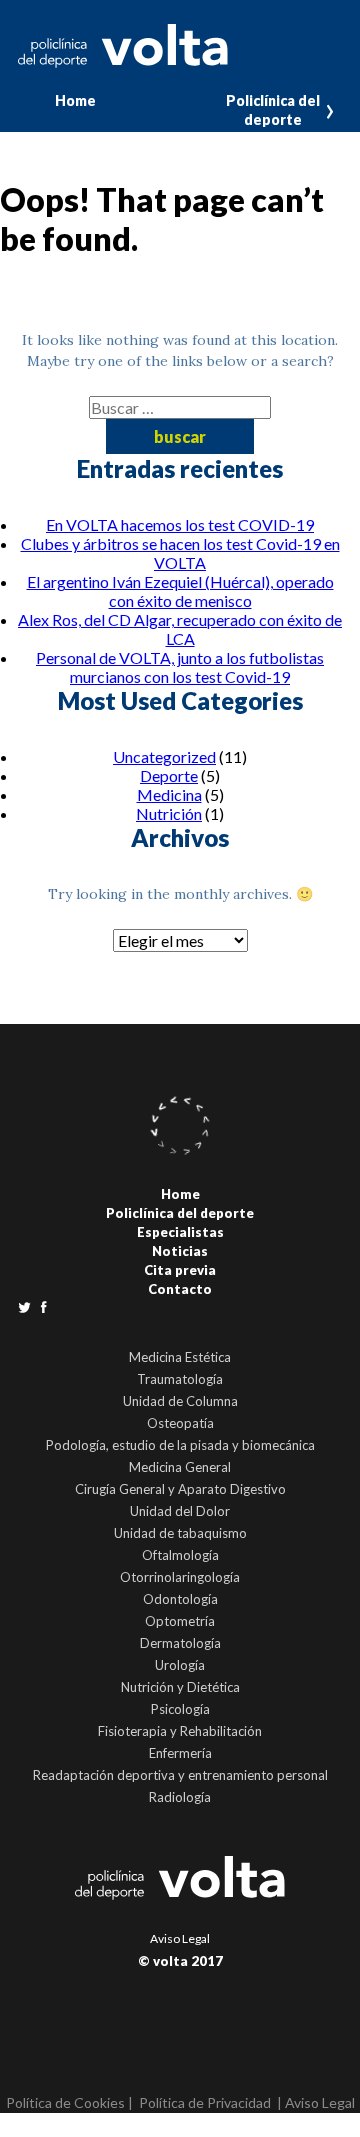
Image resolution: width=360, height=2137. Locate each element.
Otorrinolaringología (180, 1577)
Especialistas (180, 1232)
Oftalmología (180, 1555)
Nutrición (169, 813)
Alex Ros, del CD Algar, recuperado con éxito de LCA (180, 629)
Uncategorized (164, 756)
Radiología (180, 1797)
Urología (180, 1665)
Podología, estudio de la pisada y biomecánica (180, 1445)
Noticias (180, 1251)
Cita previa (180, 1270)
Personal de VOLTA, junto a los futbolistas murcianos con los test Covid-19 (180, 667)
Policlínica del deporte (273, 110)
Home (75, 100)
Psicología (180, 1709)
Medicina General (180, 1467)
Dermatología (180, 1643)
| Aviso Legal (316, 2102)
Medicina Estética (180, 1357)
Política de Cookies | (69, 2102)
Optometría (180, 1621)
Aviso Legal (180, 1938)
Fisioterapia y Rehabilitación (180, 1731)
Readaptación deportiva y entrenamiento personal (180, 1775)
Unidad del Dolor (180, 1511)
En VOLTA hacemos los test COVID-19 (180, 524)
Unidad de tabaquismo (180, 1533)
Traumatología (180, 1379)
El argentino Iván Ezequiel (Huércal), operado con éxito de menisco (180, 591)
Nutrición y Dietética (180, 1687)
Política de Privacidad (205, 2102)
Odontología (180, 1599)
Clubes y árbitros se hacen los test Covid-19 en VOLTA (180, 553)
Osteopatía (180, 1423)
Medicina (169, 794)
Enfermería (180, 1753)
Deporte (169, 775)
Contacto (180, 1289)
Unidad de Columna (180, 1401)
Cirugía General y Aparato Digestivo (180, 1489)
